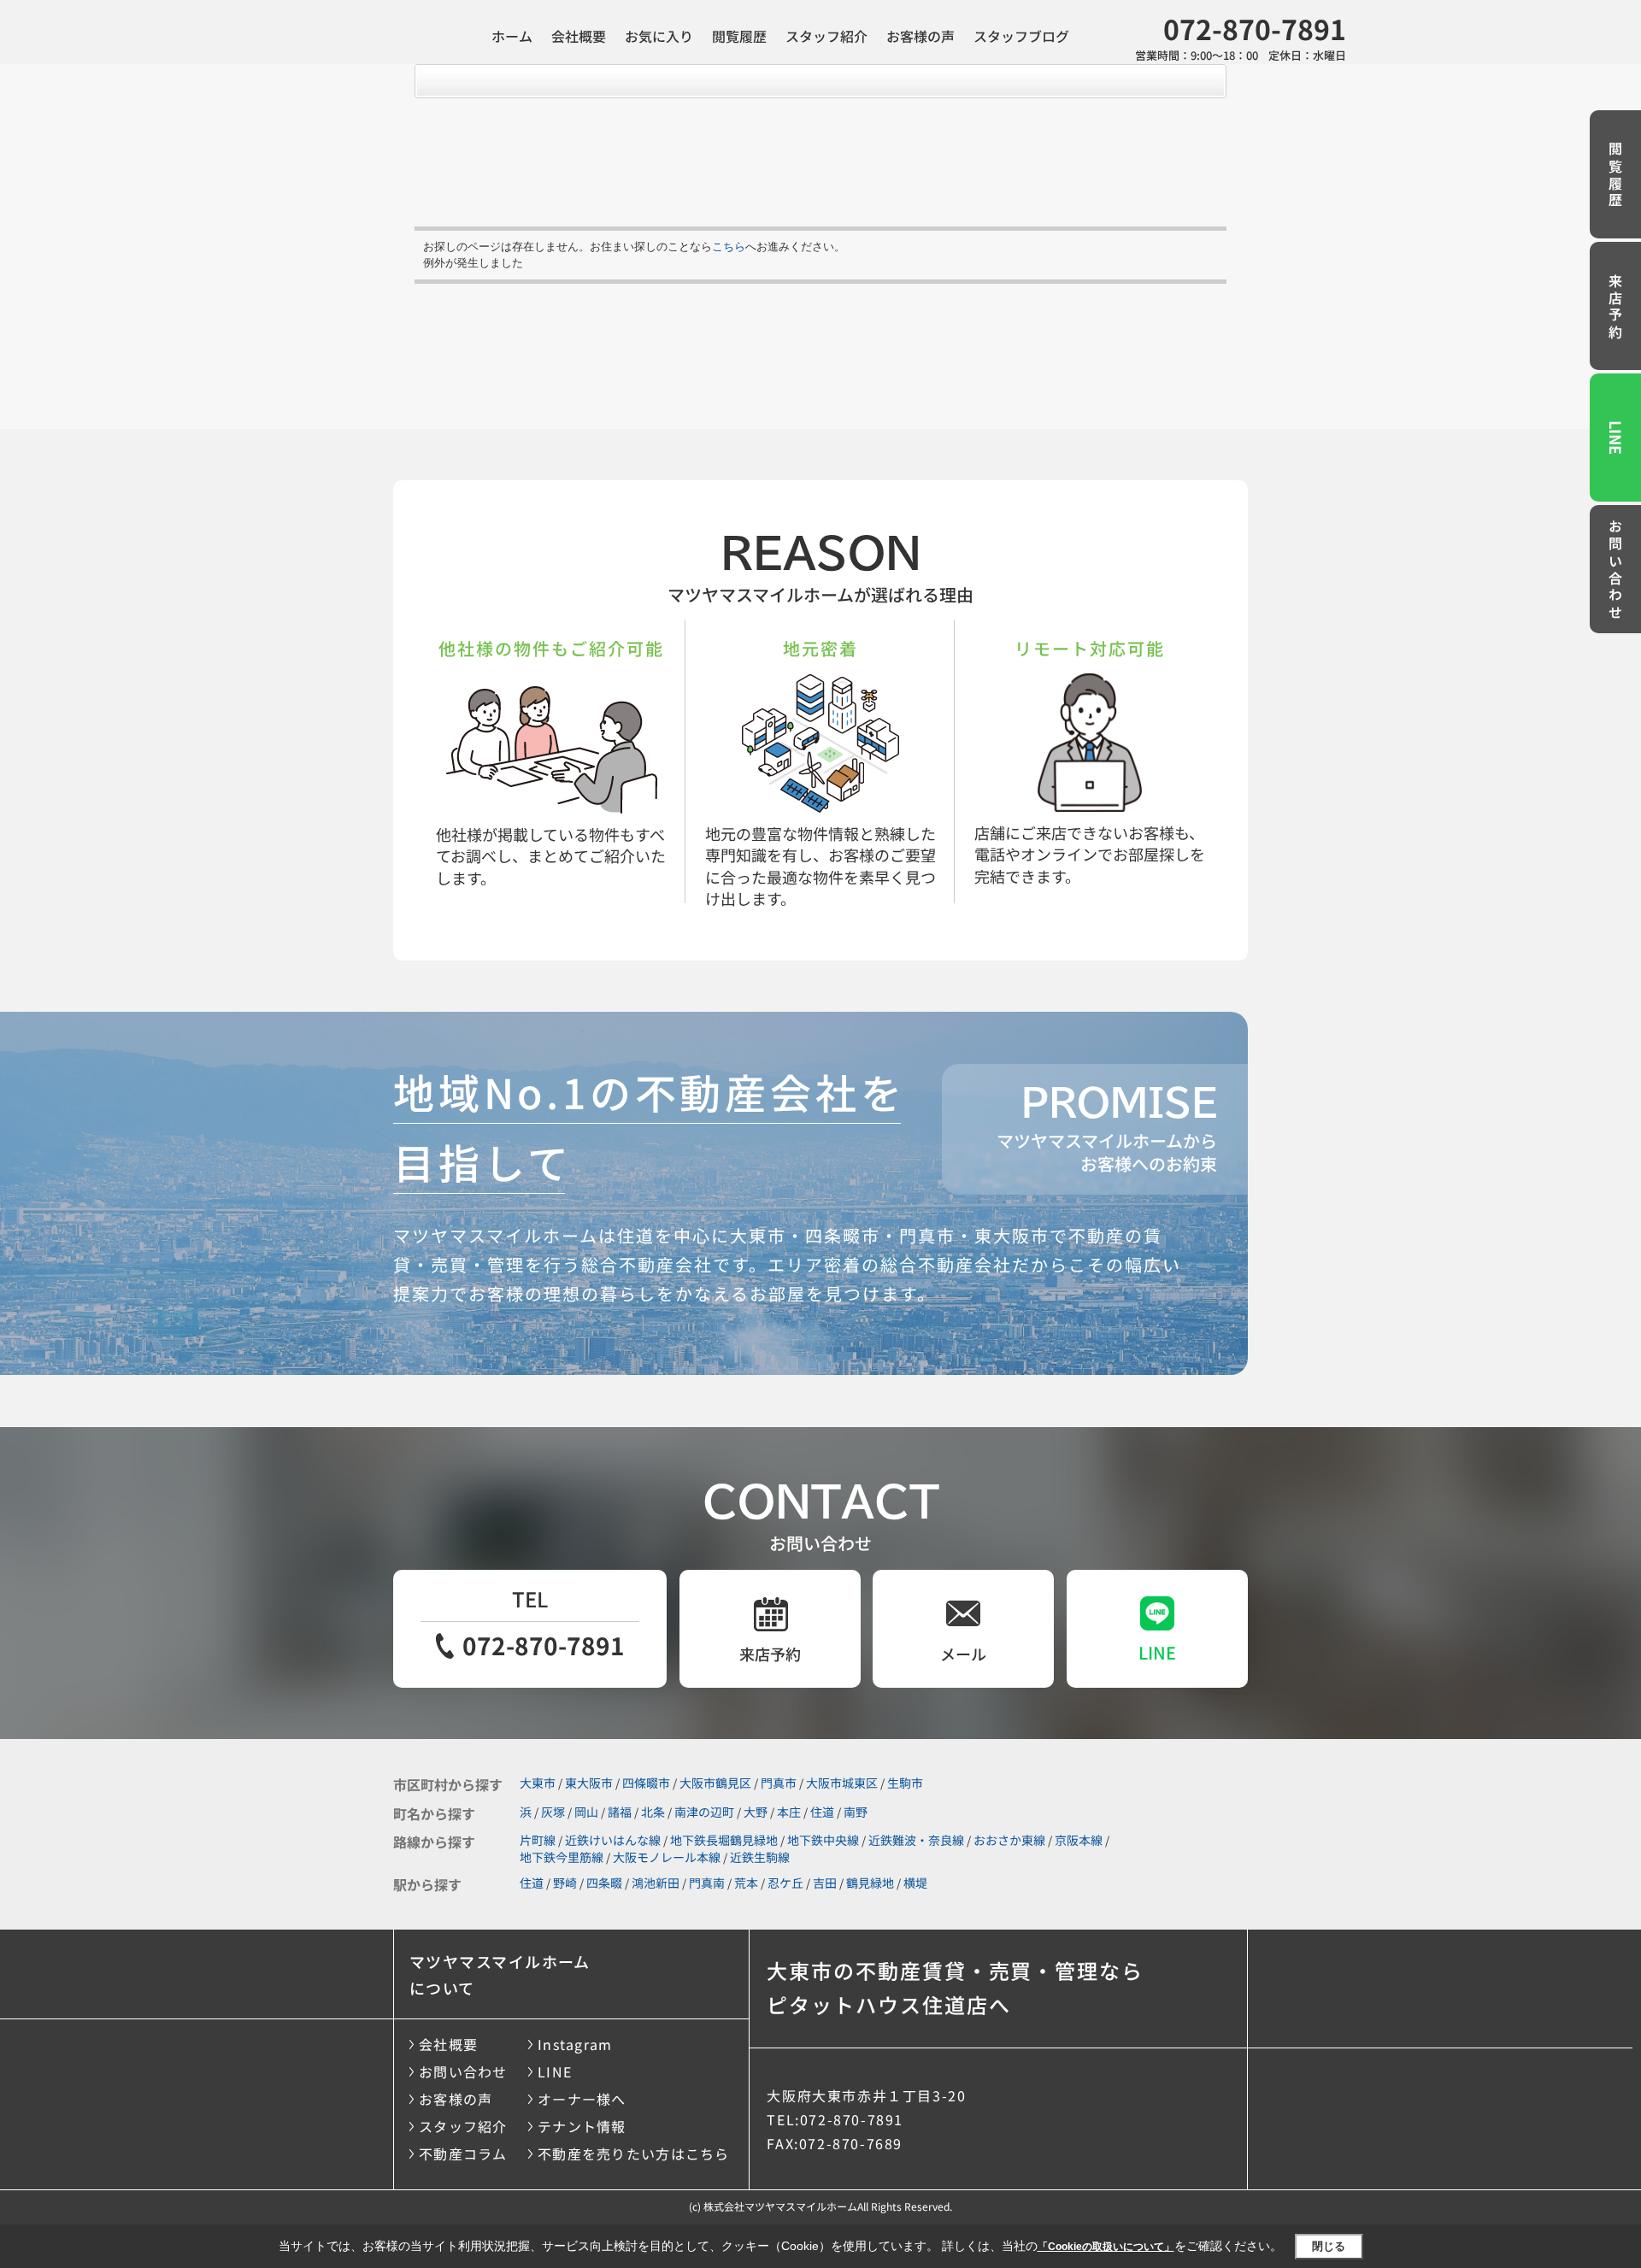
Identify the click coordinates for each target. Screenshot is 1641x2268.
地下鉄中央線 (823, 1840)
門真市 (779, 1783)
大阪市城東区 (842, 1783)
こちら (729, 247)
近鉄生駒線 (760, 1857)
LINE (1616, 438)
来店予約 (1615, 308)
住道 (822, 1812)
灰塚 (553, 1812)
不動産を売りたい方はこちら (634, 2153)
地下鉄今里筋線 (562, 1857)
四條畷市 (646, 1783)
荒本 (746, 1883)
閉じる (1329, 2246)
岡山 (586, 1812)
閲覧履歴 (739, 36)
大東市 (538, 1783)
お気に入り (659, 36)
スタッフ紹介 (826, 36)
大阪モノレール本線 (667, 1857)
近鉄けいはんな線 (613, 1840)
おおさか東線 (1009, 1840)
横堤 (915, 1883)
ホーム (512, 36)
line (1157, 1652)
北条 (653, 1812)
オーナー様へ (582, 2099)
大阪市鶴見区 (715, 1783)
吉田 (825, 1883)
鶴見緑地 (870, 1883)
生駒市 (905, 1783)
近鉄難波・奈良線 (916, 1840)
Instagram (575, 2044)
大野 (756, 1812)
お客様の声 (920, 36)
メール (963, 1654)
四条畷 (604, 1883)
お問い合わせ (1615, 571)
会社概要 (579, 36)
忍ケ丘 (785, 1883)
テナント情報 (582, 2126)
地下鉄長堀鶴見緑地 (724, 1840)
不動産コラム (463, 2153)
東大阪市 (589, 1783)
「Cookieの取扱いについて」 (1106, 2247)
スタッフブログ (1021, 36)
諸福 (620, 1812)
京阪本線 (1079, 1840)
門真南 (707, 1883)
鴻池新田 (656, 1883)
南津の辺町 (704, 1812)
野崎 (565, 1883)
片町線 (538, 1840)
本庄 (789, 1812)
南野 (856, 1812)
